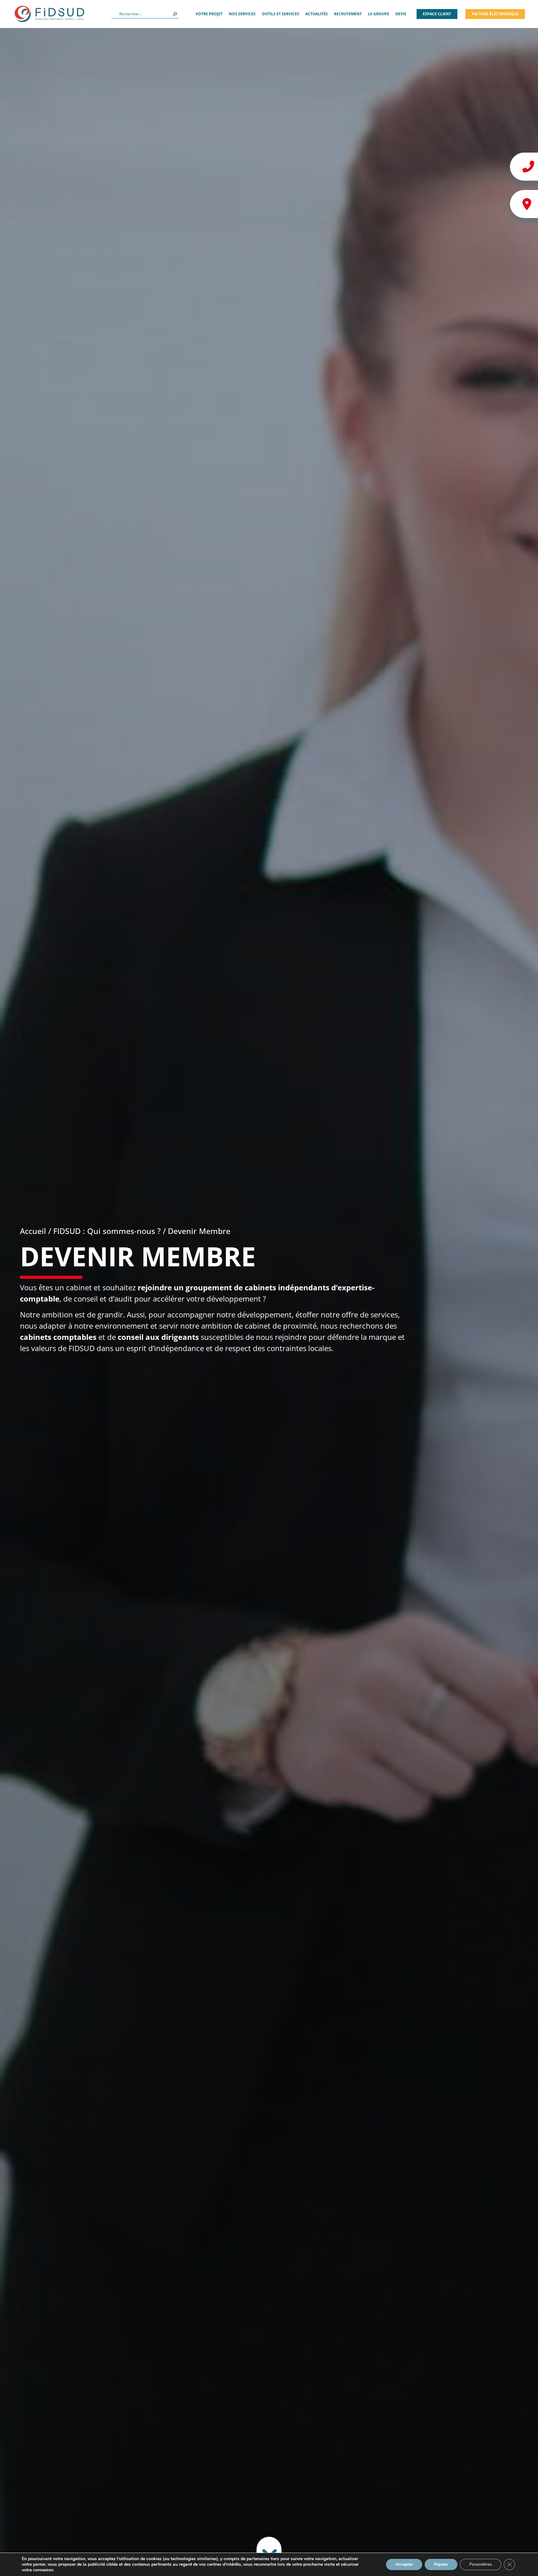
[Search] (175, 14)
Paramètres (481, 2564)
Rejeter (441, 2564)
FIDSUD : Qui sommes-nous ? (107, 1231)
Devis (401, 14)
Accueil (33, 1231)
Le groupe (379, 14)
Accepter (404, 2564)
